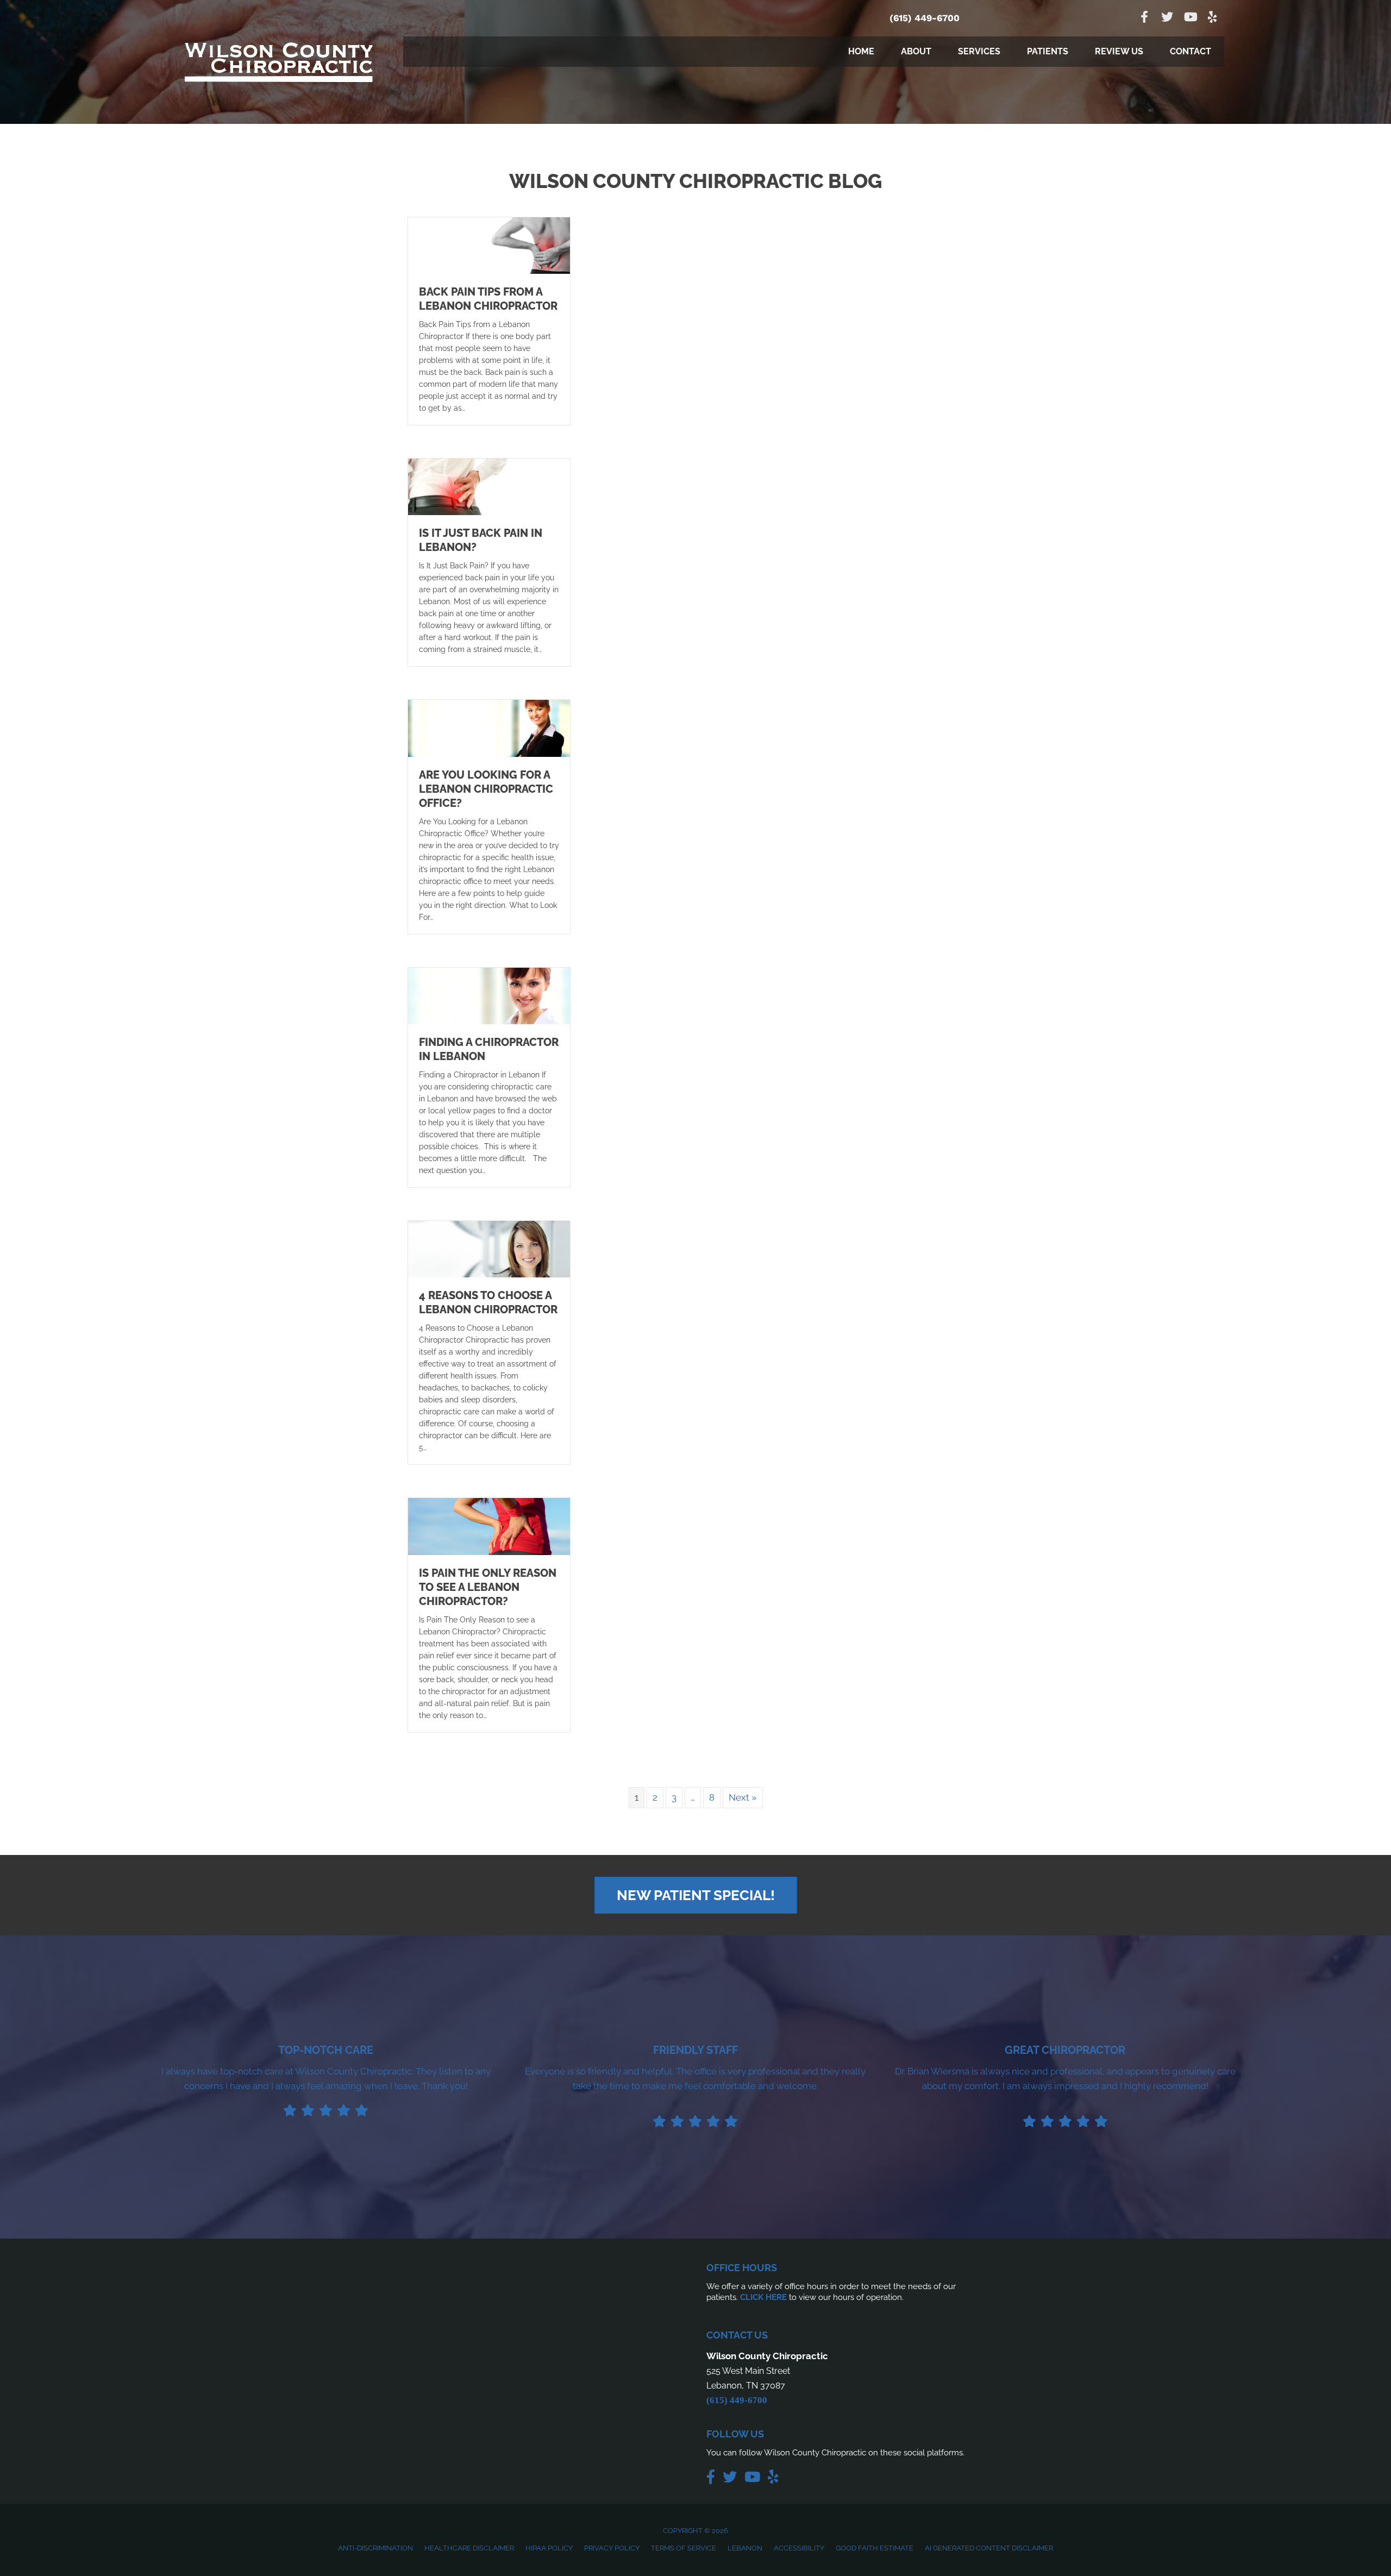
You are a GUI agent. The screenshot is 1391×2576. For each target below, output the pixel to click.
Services (979, 51)
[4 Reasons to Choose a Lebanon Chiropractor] (489, 1248)
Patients (1048, 51)
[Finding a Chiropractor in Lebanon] (489, 995)
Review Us (1119, 51)
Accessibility (799, 2548)
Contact (1191, 51)
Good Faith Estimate (875, 2548)
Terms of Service (684, 2548)
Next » (743, 1797)
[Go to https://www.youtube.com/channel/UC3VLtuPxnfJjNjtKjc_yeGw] (1190, 18)
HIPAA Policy (549, 2548)
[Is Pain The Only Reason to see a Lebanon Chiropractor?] (489, 1526)
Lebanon (745, 2548)
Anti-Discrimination (375, 2548)
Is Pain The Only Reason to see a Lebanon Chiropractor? (488, 1587)
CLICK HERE (763, 2297)
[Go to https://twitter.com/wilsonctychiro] (1167, 18)
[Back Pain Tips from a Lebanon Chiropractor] (489, 245)
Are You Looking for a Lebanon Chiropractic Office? (486, 789)
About (916, 51)
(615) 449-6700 (925, 18)
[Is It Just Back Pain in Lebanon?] (489, 486)
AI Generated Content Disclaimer (989, 2548)
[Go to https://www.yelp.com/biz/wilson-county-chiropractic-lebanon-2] (1213, 18)
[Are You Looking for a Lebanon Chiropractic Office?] (489, 728)
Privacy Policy (612, 2548)
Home (861, 51)
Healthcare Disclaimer (469, 2548)
